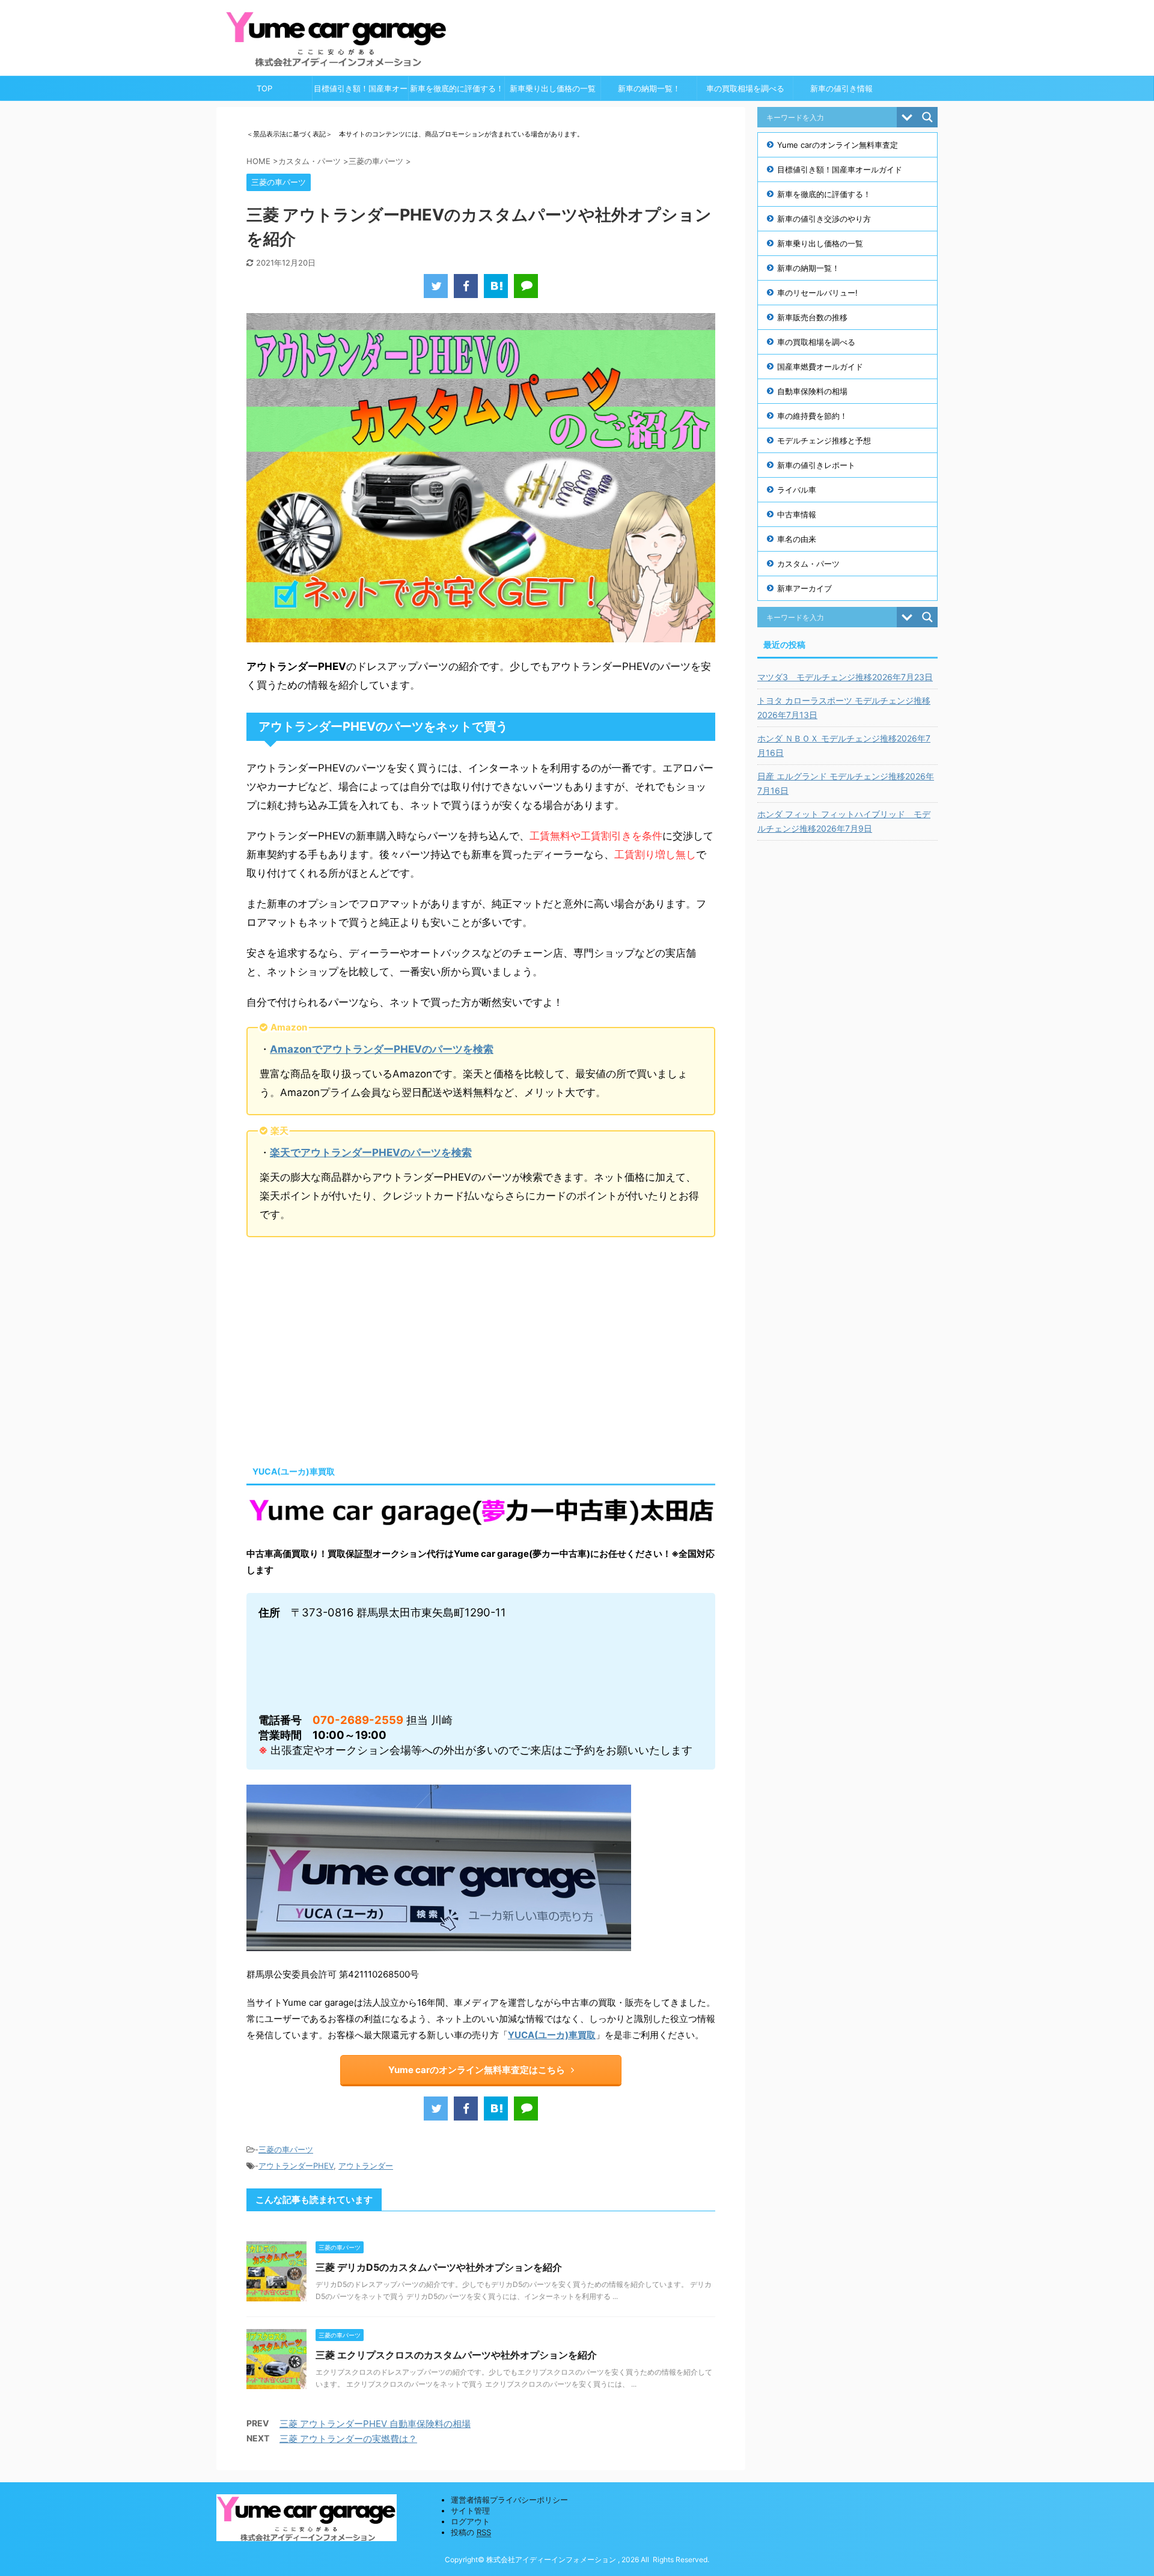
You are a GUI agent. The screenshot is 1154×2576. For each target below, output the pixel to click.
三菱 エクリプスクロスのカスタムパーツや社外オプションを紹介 (456, 2355)
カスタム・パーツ (808, 564)
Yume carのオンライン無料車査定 (838, 145)
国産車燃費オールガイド (820, 367)
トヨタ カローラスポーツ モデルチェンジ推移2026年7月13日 (844, 708)
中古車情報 (797, 514)
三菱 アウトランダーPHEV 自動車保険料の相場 (375, 2424)
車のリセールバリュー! (817, 293)
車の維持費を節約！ (812, 416)
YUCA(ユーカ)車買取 (552, 2035)
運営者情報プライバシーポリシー (509, 2500)
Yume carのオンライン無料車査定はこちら (477, 2070)
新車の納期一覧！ (649, 88)
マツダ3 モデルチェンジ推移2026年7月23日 (845, 677)
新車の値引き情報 (841, 88)
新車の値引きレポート (816, 465)
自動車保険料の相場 (812, 391)
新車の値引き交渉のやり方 (824, 219)
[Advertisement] (347, 1348)
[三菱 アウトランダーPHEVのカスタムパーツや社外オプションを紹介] (496, 286)
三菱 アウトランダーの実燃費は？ (348, 2439)
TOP (264, 88)
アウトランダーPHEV (296, 2166)
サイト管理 (470, 2511)
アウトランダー (366, 2166)
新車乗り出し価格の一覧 (553, 88)
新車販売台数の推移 (812, 317)
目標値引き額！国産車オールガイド (361, 92)
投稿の (471, 2532)
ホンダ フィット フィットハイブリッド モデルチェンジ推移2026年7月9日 (844, 821)
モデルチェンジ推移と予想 (824, 440)
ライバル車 (797, 490)
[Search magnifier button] (927, 117)
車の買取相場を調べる (745, 88)
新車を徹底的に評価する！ (457, 88)
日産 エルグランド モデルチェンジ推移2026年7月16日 (846, 783)
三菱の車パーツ (286, 2149)
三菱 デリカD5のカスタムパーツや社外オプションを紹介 (439, 2267)
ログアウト (470, 2521)
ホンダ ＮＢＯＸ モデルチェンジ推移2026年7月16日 (844, 745)
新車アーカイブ (804, 588)
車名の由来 (797, 539)
